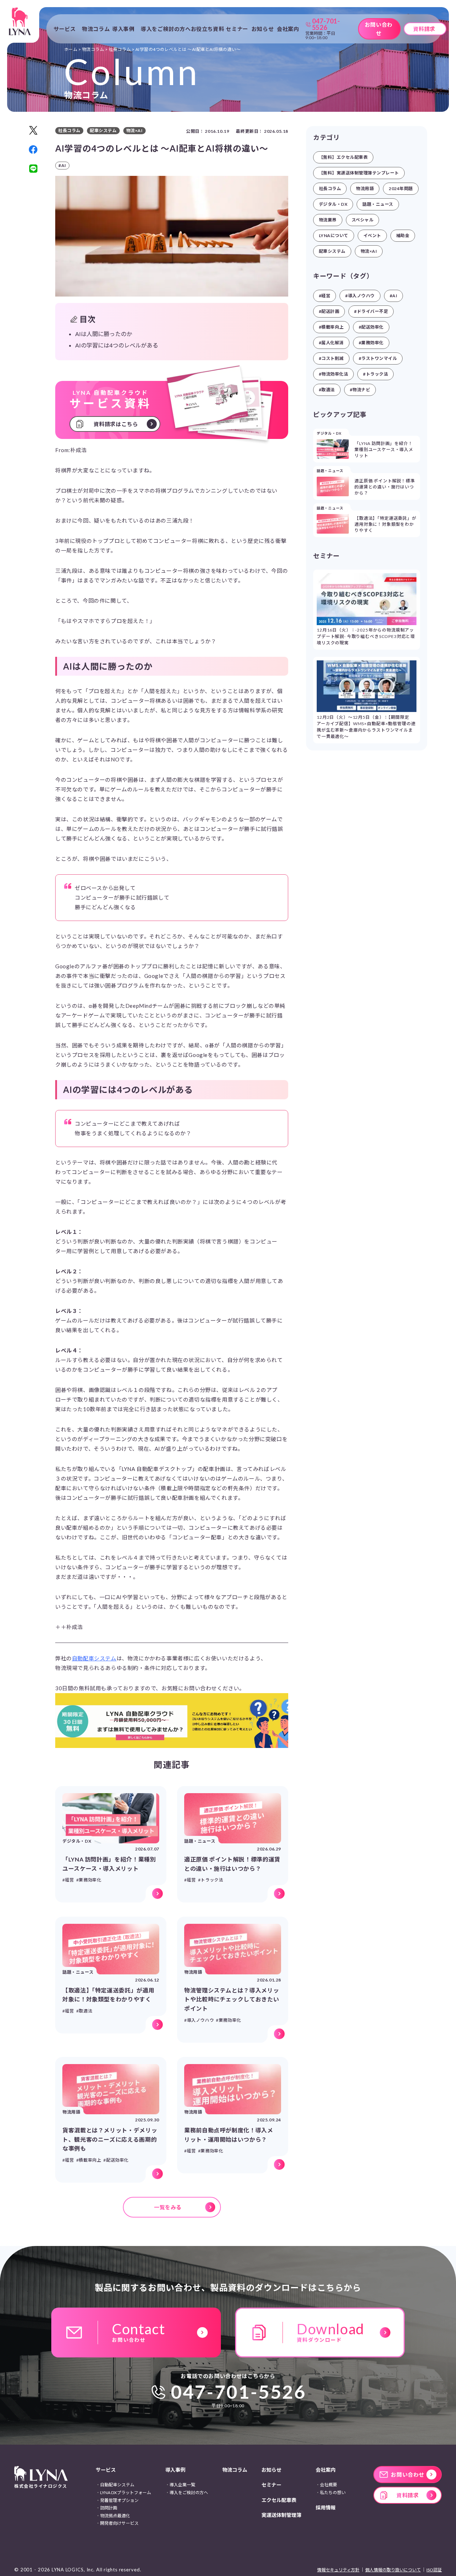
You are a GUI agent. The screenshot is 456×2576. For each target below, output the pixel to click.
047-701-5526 (239, 2392)
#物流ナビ (360, 390)
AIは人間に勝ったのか (104, 334)
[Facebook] (33, 150)
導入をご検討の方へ (166, 29)
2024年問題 (401, 189)
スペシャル (362, 220)
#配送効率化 (371, 327)
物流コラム (96, 29)
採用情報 (326, 2507)
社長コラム (330, 189)
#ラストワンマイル (378, 358)
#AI (393, 296)
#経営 (325, 296)
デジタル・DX (333, 204)
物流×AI (369, 251)
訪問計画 (109, 2508)
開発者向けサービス (119, 2523)
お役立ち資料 (208, 29)
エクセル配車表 (279, 2500)
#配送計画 (329, 311)
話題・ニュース (378, 204)
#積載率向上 (331, 327)
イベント (372, 235)
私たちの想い (333, 2493)
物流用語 (365, 189)
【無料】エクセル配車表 (343, 157)
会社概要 (328, 2485)
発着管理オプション (119, 2500)
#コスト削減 (331, 358)
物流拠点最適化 (115, 2516)
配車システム (332, 251)
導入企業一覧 (182, 2485)
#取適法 (327, 390)
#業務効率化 (371, 343)
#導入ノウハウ (360, 296)
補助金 (403, 235)
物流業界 (328, 220)
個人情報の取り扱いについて (393, 2570)
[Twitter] (33, 130)
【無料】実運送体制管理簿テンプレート (359, 173)
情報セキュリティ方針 (338, 2570)
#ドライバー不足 (371, 311)
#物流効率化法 (333, 374)
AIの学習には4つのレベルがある (117, 345)
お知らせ (263, 29)
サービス (106, 2470)
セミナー (237, 29)
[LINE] (33, 169)
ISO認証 (434, 2570)
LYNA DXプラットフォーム (126, 2493)
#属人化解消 (331, 343)
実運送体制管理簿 (281, 2515)
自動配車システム (94, 1658)
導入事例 (175, 2470)
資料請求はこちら (116, 424)
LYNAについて (334, 235)
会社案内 (326, 2470)
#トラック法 (375, 374)
